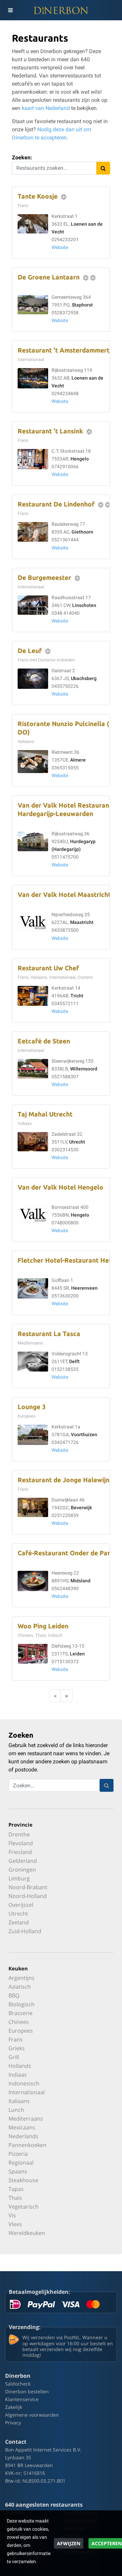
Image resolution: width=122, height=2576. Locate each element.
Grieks (17, 2048)
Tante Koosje (38, 196)
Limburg (19, 1878)
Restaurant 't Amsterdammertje (66, 350)
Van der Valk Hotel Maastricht (64, 895)
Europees (21, 2031)
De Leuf (30, 651)
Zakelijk (14, 2407)
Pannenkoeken (27, 2145)
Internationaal (27, 2092)
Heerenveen (84, 1288)
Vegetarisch (24, 2207)
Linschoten (84, 605)
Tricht (77, 996)
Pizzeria (18, 2154)
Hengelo (80, 459)
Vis (12, 2215)
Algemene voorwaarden (32, 2415)
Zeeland (19, 1922)
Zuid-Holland (25, 1931)
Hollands (20, 2066)
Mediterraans (26, 2119)
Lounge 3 (32, 1407)
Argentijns (22, 1978)
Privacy (13, 2423)
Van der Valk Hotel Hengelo (60, 1187)
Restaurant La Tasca (49, 1334)
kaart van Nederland (46, 108)
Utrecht (77, 1142)
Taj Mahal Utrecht (45, 1114)
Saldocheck (18, 2384)
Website (60, 247)
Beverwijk (81, 1508)
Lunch (16, 2110)
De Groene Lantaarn (49, 277)
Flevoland (21, 1843)
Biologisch (22, 2004)
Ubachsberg (84, 679)
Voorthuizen (84, 1435)
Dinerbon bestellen (27, 2391)
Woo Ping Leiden (43, 1626)
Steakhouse (23, 2180)
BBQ (14, 1995)
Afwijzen (69, 2543)
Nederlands (23, 2136)
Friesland (20, 1852)
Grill (14, 2057)
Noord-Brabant (28, 1887)
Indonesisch (24, 2083)
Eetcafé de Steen (44, 1041)
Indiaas (18, 2075)
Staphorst (82, 305)
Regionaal (21, 2163)
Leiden (77, 1654)
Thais (15, 2198)
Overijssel (21, 1905)
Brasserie (21, 2013)
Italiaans (19, 2101)
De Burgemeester (44, 578)
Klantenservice (22, 2399)
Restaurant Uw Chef (48, 968)
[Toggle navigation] (10, 10)
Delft (74, 1362)
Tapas (16, 2189)
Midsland (80, 1581)
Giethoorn (82, 532)
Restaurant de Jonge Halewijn (64, 1480)
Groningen (22, 1870)
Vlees (15, 2224)
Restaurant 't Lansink (50, 431)
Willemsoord (84, 1069)
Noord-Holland (28, 1896)
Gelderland (23, 1861)
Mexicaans (22, 2127)
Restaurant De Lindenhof (56, 504)
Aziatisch (20, 1987)
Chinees (19, 2022)
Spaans (18, 2171)
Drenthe (19, 1834)
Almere (78, 760)
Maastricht (82, 922)
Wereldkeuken (27, 2233)
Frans (16, 2039)
